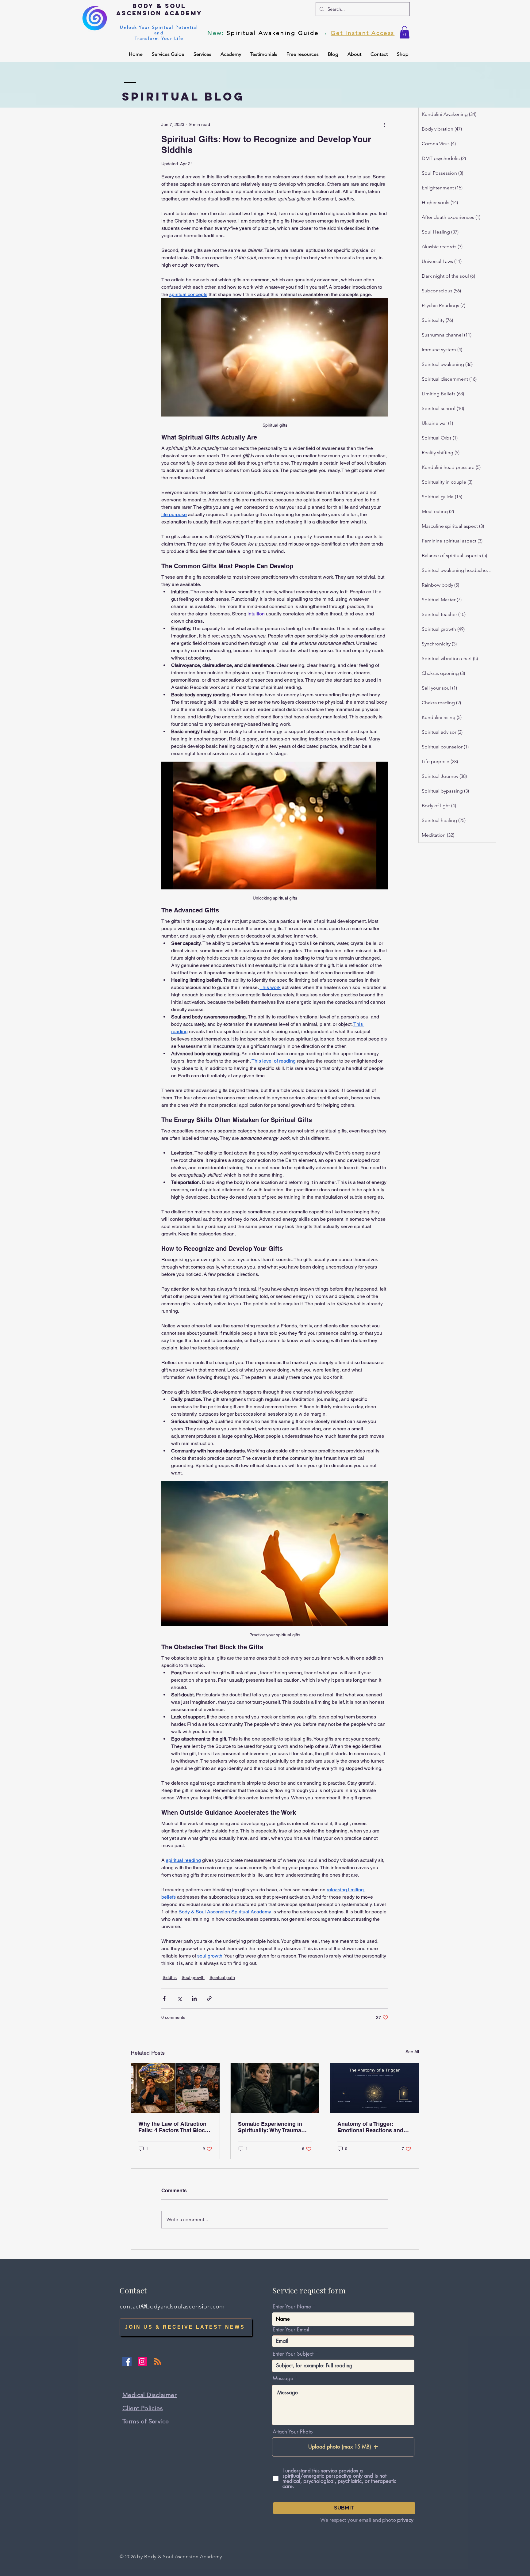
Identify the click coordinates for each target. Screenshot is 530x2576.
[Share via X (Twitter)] (179, 1998)
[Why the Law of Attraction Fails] (175, 2088)
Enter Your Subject (293, 2354)
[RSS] (158, 2361)
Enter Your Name (292, 2307)
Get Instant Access (363, 33)
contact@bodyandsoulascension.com (172, 2306)
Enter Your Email (291, 2330)
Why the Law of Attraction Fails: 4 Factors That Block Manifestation (173, 2127)
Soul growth (193, 1977)
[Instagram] (142, 2361)
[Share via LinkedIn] (194, 1998)
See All (412, 2052)
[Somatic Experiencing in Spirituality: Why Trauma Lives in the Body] (275, 2088)
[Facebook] (127, 2361)
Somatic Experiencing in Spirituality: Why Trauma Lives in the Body (270, 2127)
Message (283, 2378)
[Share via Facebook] (164, 1998)
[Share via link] (209, 1998)
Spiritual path (222, 1977)
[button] (405, 32)
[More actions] (385, 124)
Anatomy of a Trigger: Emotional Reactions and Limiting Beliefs (370, 2127)
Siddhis (170, 1977)
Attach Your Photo (293, 2432)
